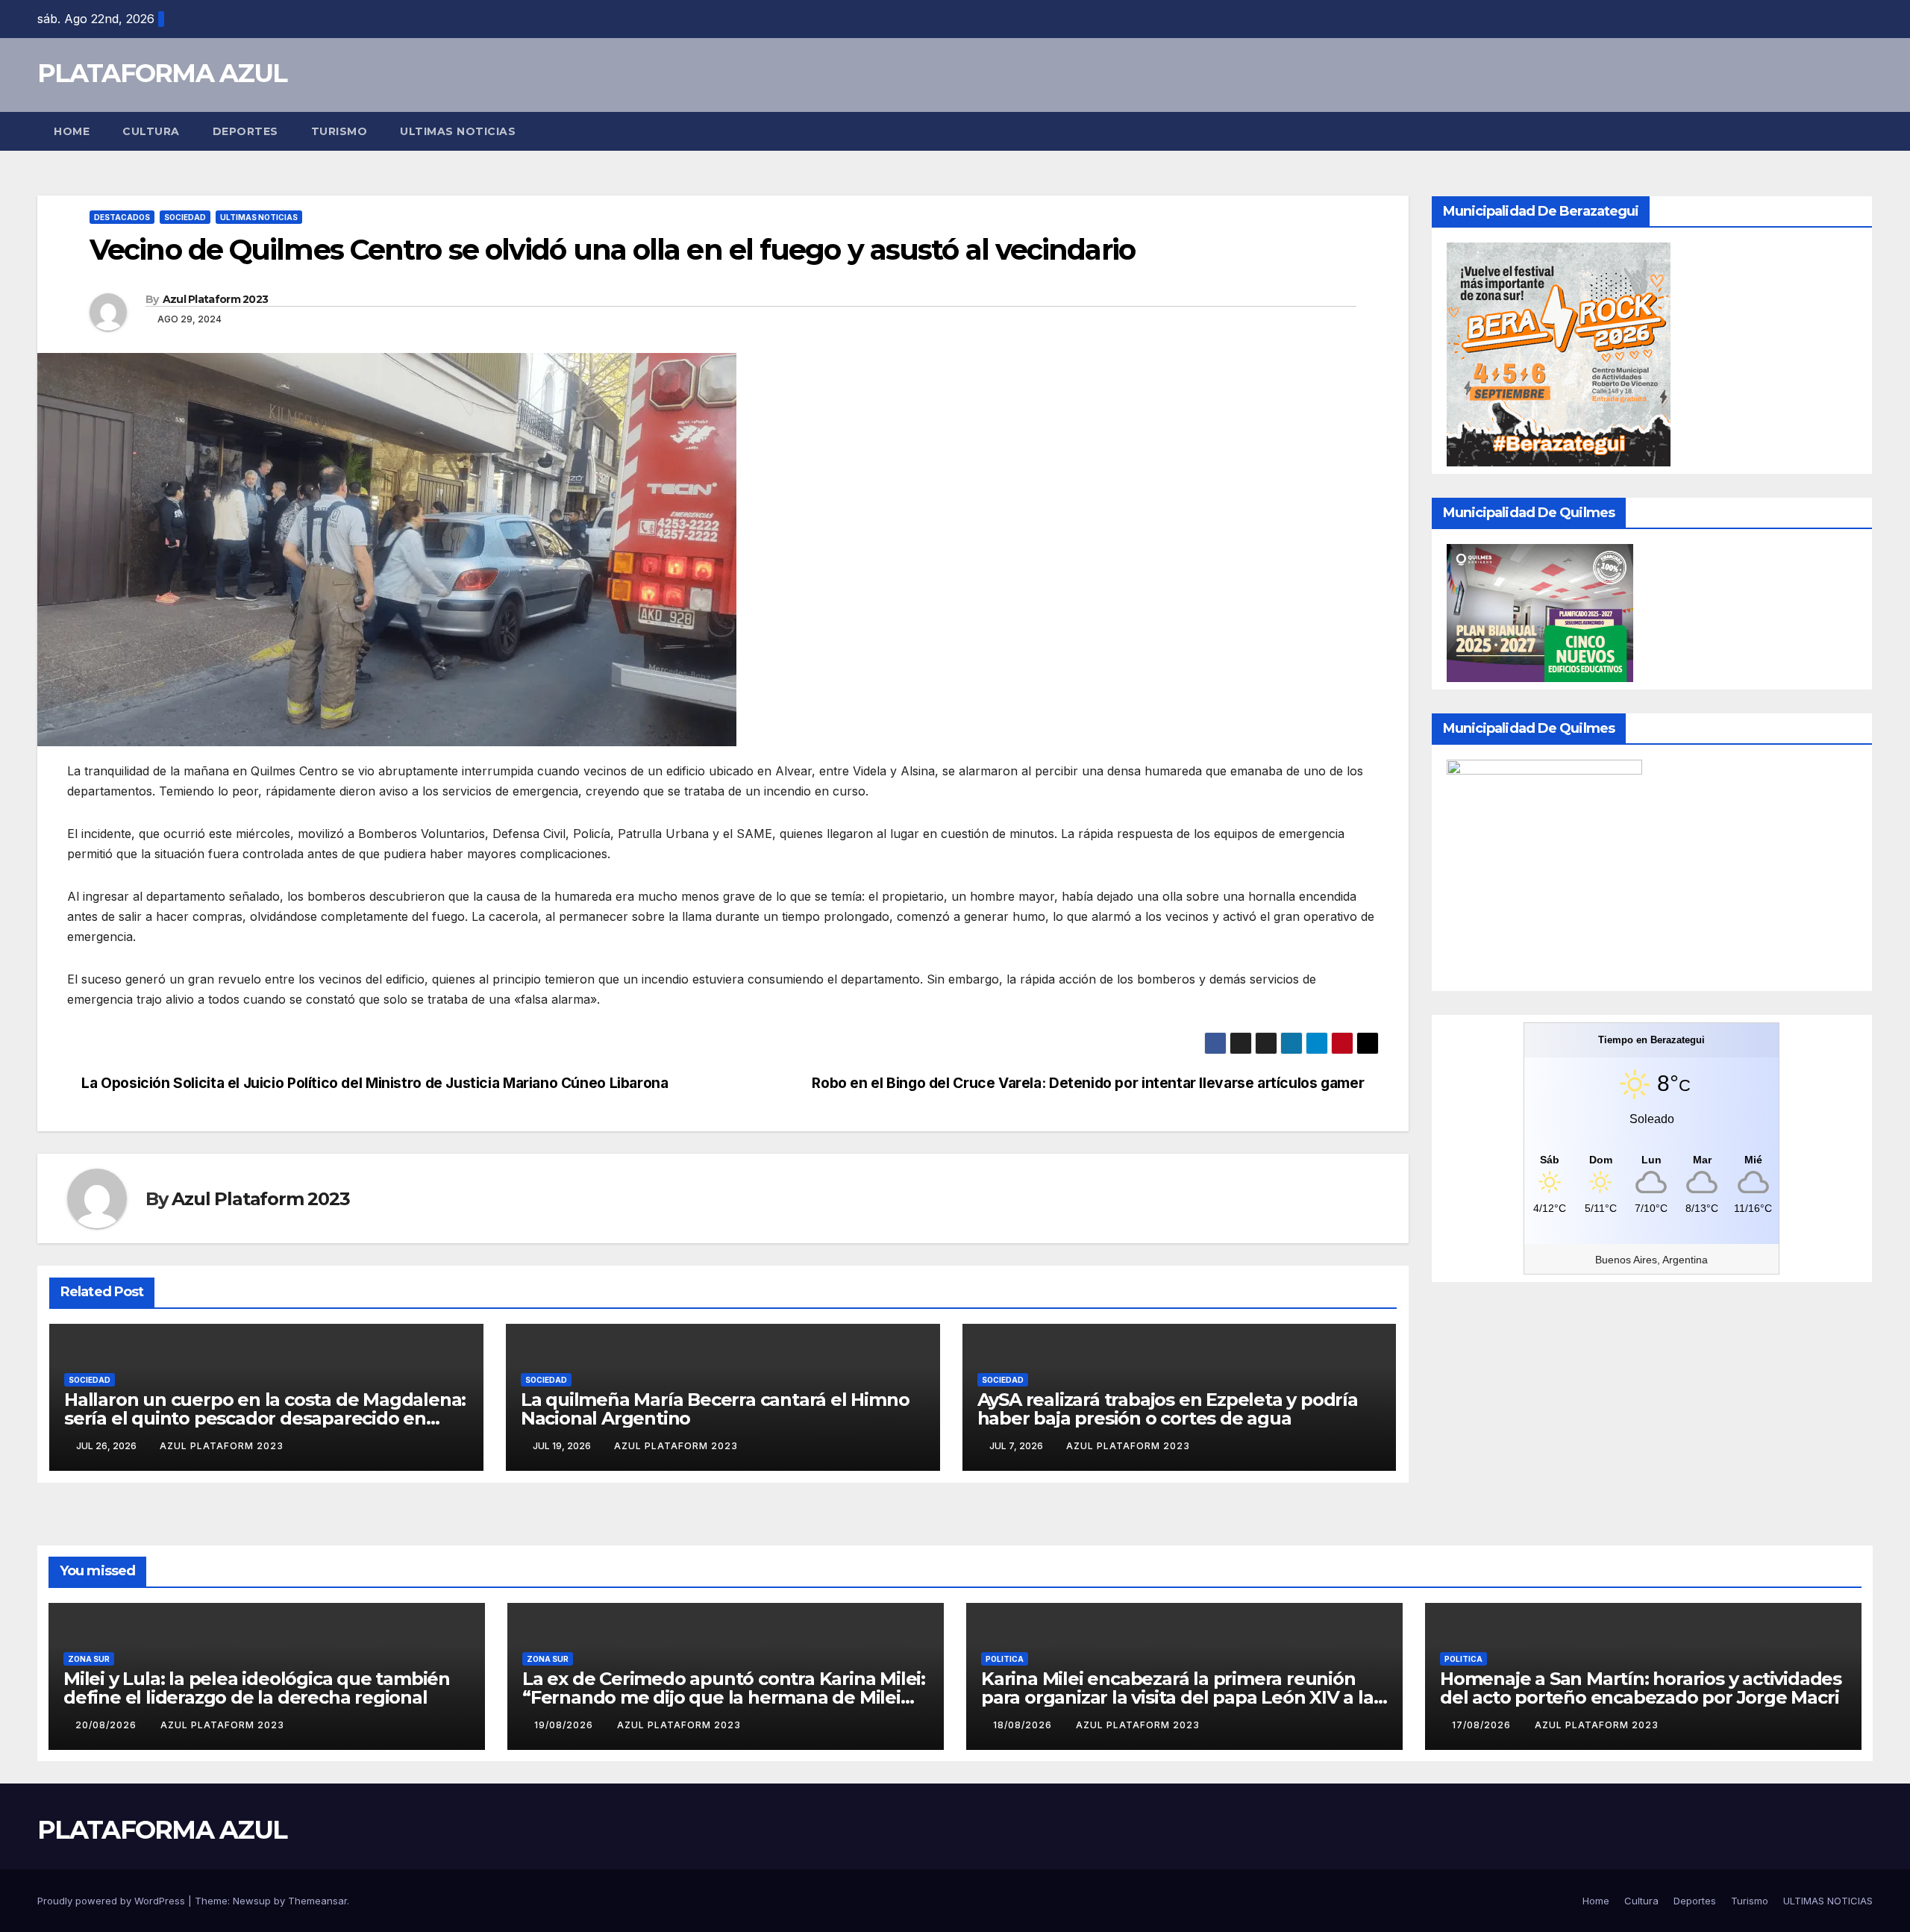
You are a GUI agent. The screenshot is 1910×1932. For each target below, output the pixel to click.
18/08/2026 (1024, 1725)
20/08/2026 (107, 1725)
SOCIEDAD (185, 217)
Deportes (245, 131)
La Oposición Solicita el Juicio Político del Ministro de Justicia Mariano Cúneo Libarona (373, 1083)
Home (72, 131)
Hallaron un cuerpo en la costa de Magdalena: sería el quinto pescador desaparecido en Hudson (265, 1418)
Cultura (151, 131)
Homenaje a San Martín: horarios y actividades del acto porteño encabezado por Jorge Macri (1641, 1688)
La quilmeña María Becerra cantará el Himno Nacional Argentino (715, 1409)
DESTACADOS (122, 217)
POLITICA (1005, 1659)
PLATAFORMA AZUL (162, 73)
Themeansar (317, 1901)
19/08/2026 (565, 1725)
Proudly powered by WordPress (113, 1901)
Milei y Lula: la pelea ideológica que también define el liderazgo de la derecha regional (257, 1688)
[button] (1862, 131)
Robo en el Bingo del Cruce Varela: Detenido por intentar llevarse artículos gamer (1090, 1083)
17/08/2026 (1483, 1725)
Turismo (339, 131)
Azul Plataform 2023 (216, 299)
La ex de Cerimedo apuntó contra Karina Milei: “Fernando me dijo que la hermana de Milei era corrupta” (724, 1697)
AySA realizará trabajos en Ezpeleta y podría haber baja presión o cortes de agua (1168, 1409)
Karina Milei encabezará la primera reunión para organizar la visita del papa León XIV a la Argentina (1177, 1697)
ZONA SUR (89, 1659)
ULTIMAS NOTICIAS (458, 131)
